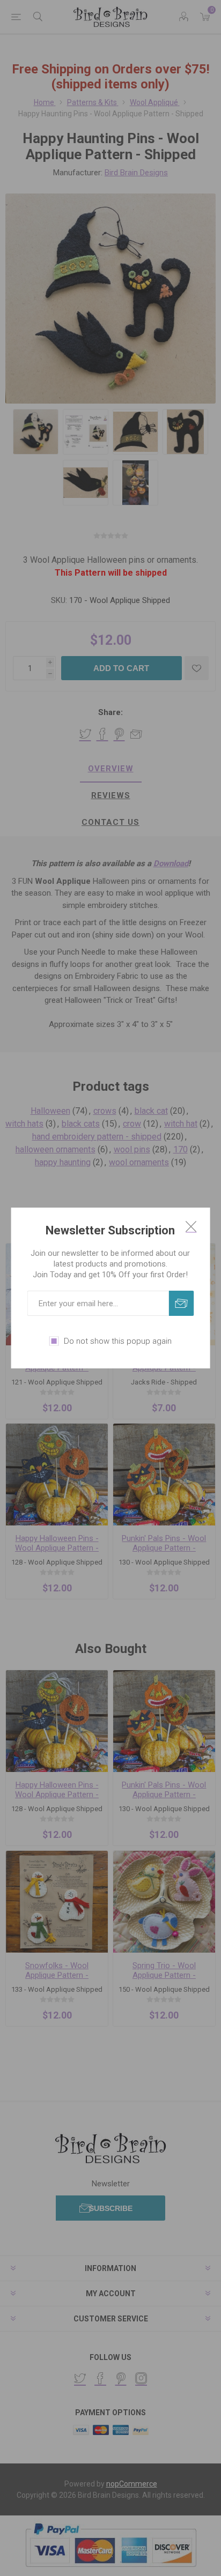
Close (191, 1226)
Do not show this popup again (118, 1341)
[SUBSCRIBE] (181, 1303)
